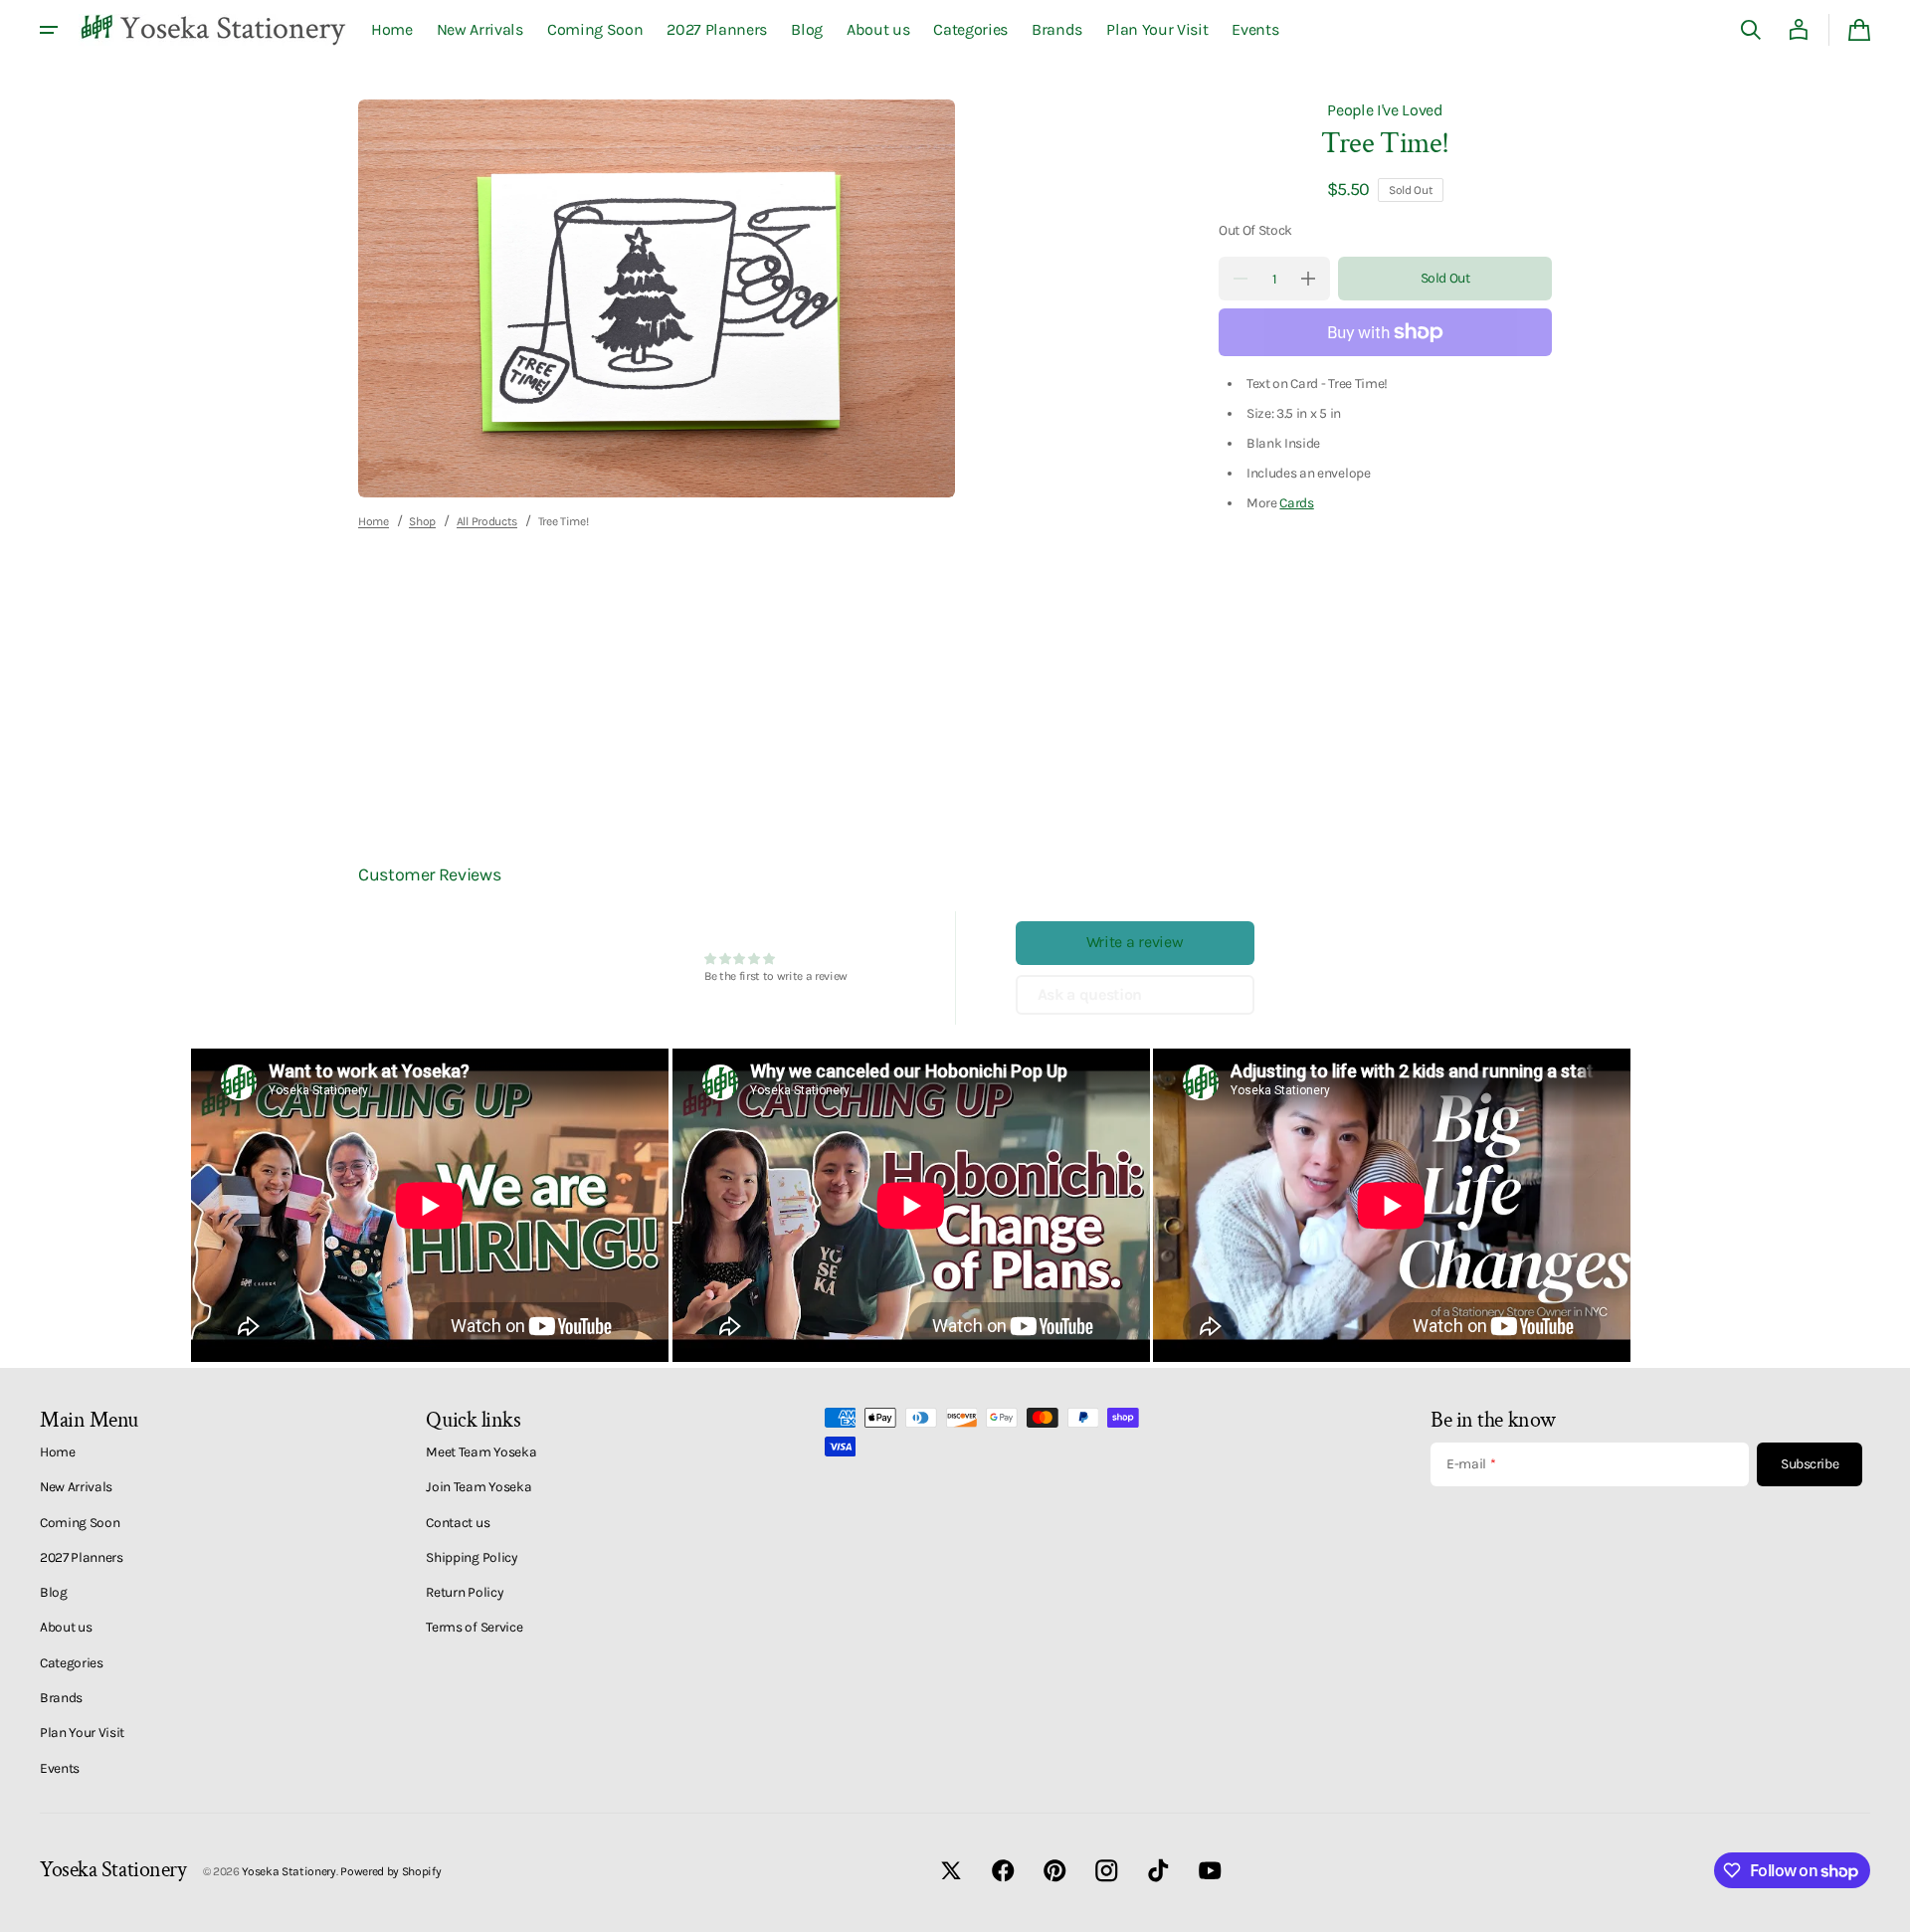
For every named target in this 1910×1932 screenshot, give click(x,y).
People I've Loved (1385, 110)
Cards (1296, 502)
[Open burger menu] (49, 30)
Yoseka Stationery (289, 1871)
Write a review (1135, 942)
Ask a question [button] (1090, 994)
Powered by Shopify (390, 1871)
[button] (1751, 30)
